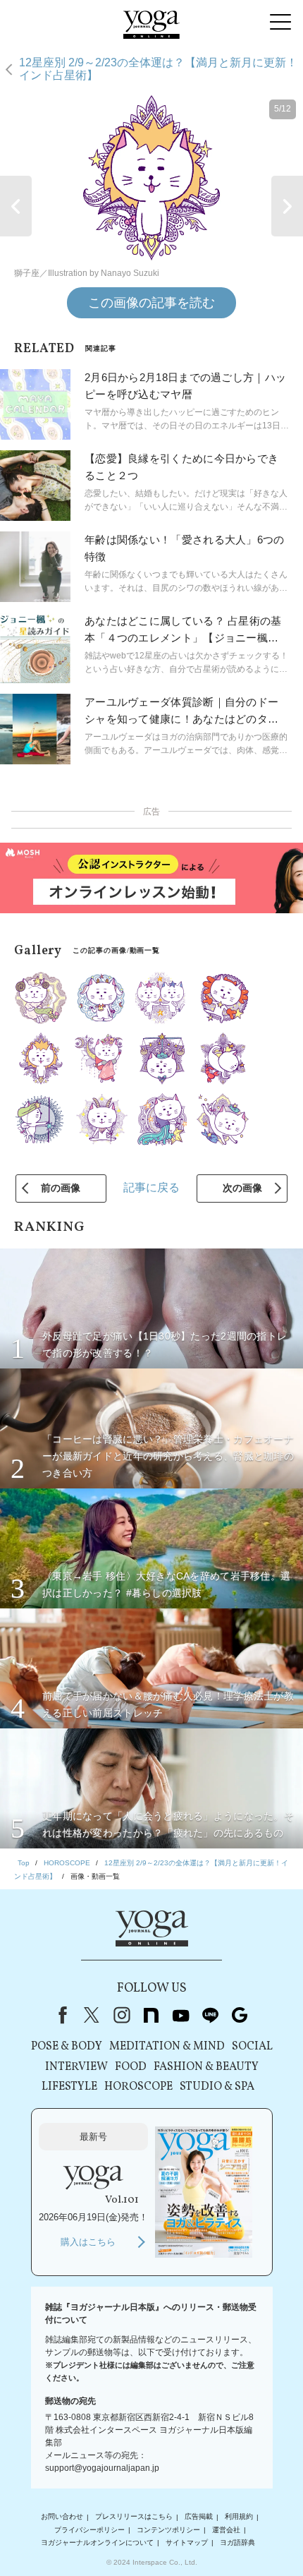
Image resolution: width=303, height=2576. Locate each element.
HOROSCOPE (138, 2087)
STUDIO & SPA (217, 2087)
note (151, 2015)
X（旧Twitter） (92, 2015)
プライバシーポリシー (89, 2530)
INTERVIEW (76, 2067)
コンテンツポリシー (168, 2530)
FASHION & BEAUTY (206, 2067)
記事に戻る (151, 1187)
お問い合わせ (62, 2517)
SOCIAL (252, 2047)
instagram (121, 2015)
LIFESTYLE (69, 2087)
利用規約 (239, 2517)
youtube (180, 2015)
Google (240, 2015)
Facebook (60, 2015)
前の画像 (61, 1188)
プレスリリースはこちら (134, 2517)
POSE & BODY (67, 2047)
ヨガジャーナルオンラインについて (97, 2542)
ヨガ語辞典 (237, 2542)
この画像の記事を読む (151, 303)
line (210, 2015)
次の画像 (242, 1188)
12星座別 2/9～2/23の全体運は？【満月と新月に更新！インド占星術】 (158, 69)
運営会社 (226, 2530)
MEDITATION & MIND (167, 2047)
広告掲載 (199, 2517)
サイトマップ (187, 2542)
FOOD (131, 2067)
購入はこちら (88, 2242)
